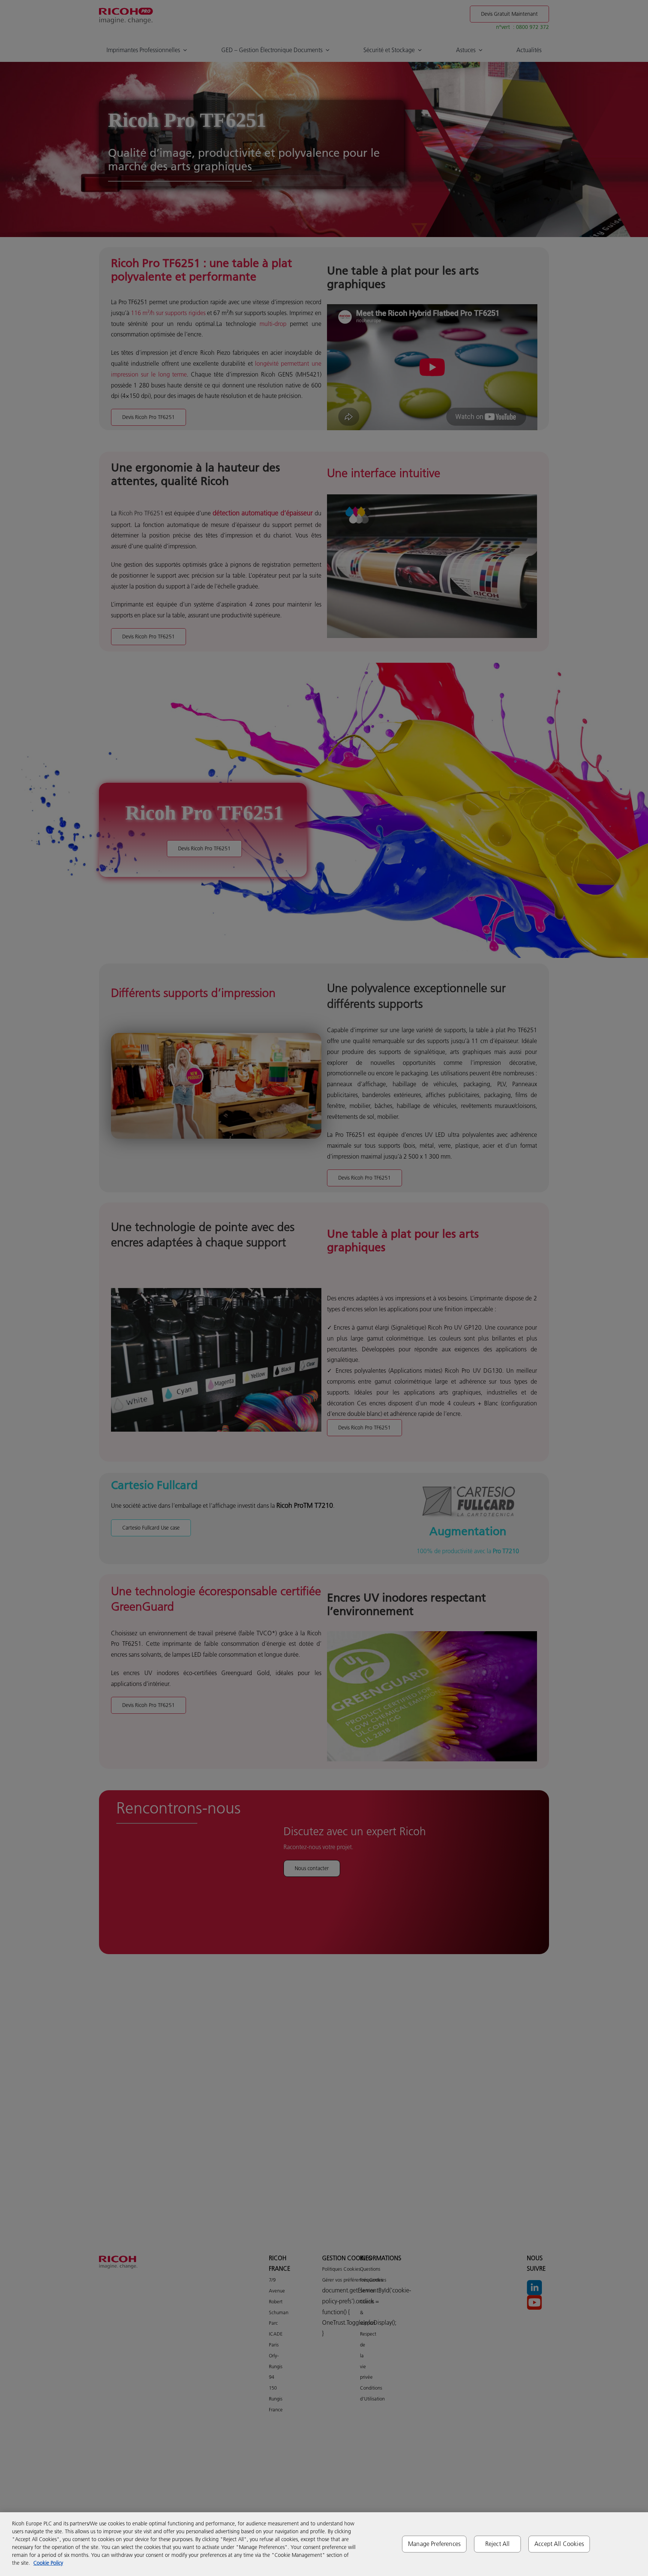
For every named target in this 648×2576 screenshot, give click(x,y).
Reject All (498, 2544)
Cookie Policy (48, 2563)
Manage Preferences (434, 2544)
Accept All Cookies (559, 2544)
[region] (324, 2544)
